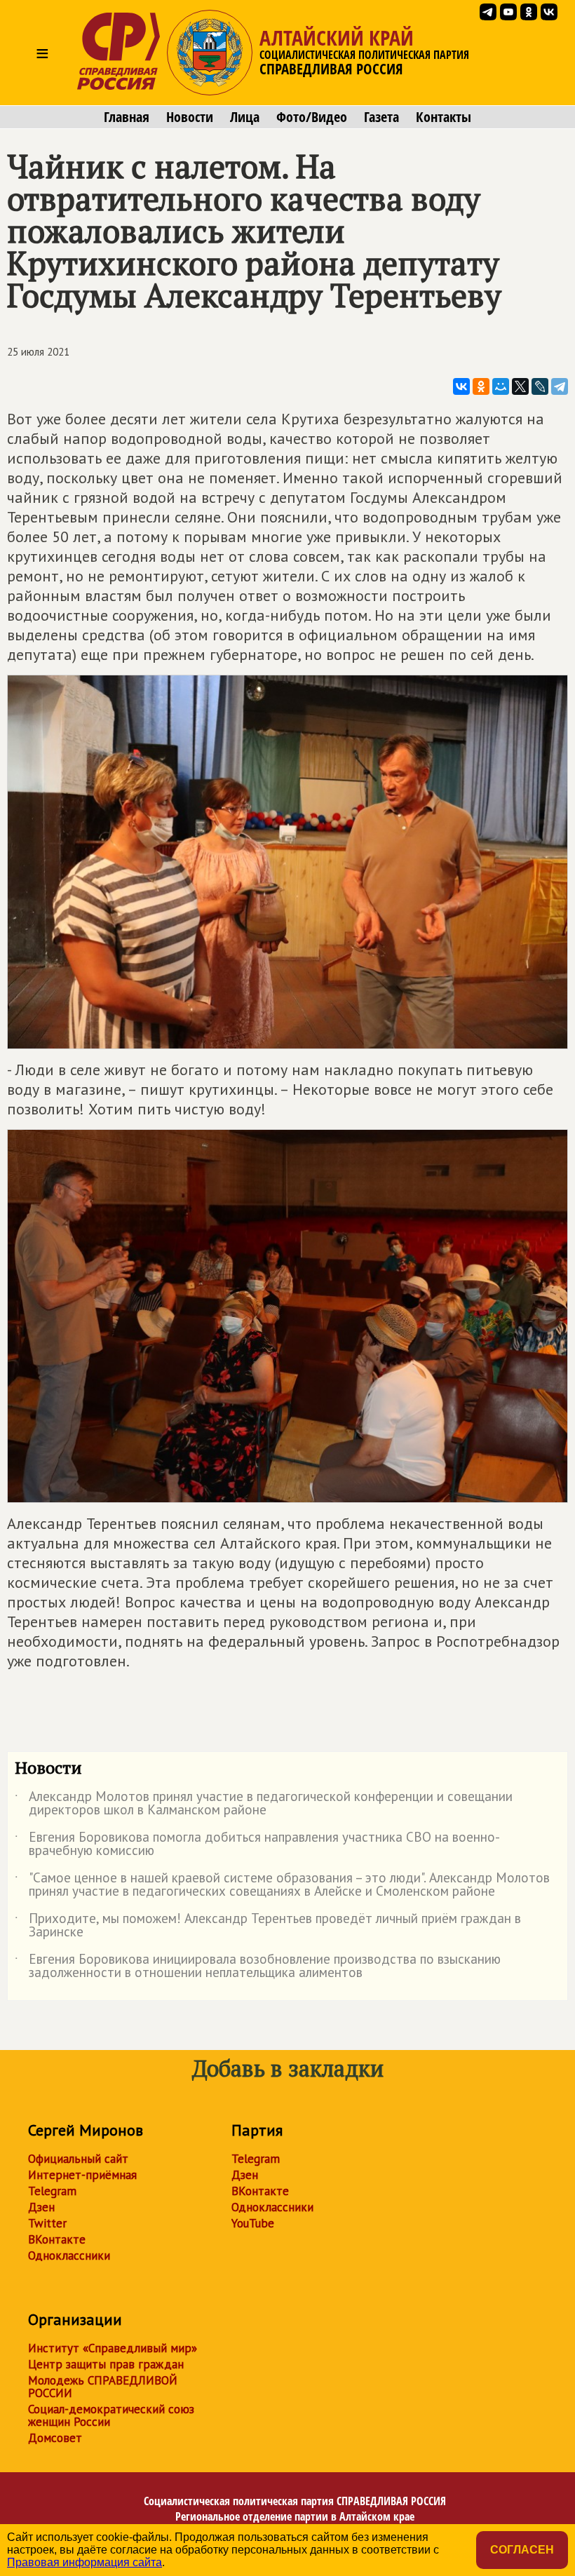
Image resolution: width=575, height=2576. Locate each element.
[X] (520, 386)
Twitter (47, 2223)
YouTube (253, 2223)
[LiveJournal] (540, 386)
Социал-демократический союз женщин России (111, 2415)
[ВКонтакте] (461, 386)
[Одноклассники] (481, 386)
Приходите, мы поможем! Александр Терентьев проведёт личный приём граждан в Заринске (268, 1926)
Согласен (522, 2550)
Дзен (41, 2207)
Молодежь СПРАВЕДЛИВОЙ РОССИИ (103, 2387)
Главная (127, 117)
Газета (381, 117)
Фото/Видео (312, 117)
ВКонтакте (57, 2239)
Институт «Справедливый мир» (113, 2348)
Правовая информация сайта (84, 2562)
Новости (190, 117)
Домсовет (55, 2438)
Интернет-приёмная (82, 2175)
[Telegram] (560, 386)
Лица (245, 117)
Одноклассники (69, 2255)
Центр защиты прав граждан (106, 2364)
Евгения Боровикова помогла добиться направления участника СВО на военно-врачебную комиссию (257, 1845)
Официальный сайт (78, 2159)
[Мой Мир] (501, 386)
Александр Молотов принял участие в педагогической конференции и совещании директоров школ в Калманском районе (264, 1804)
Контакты (444, 117)
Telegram (52, 2191)
